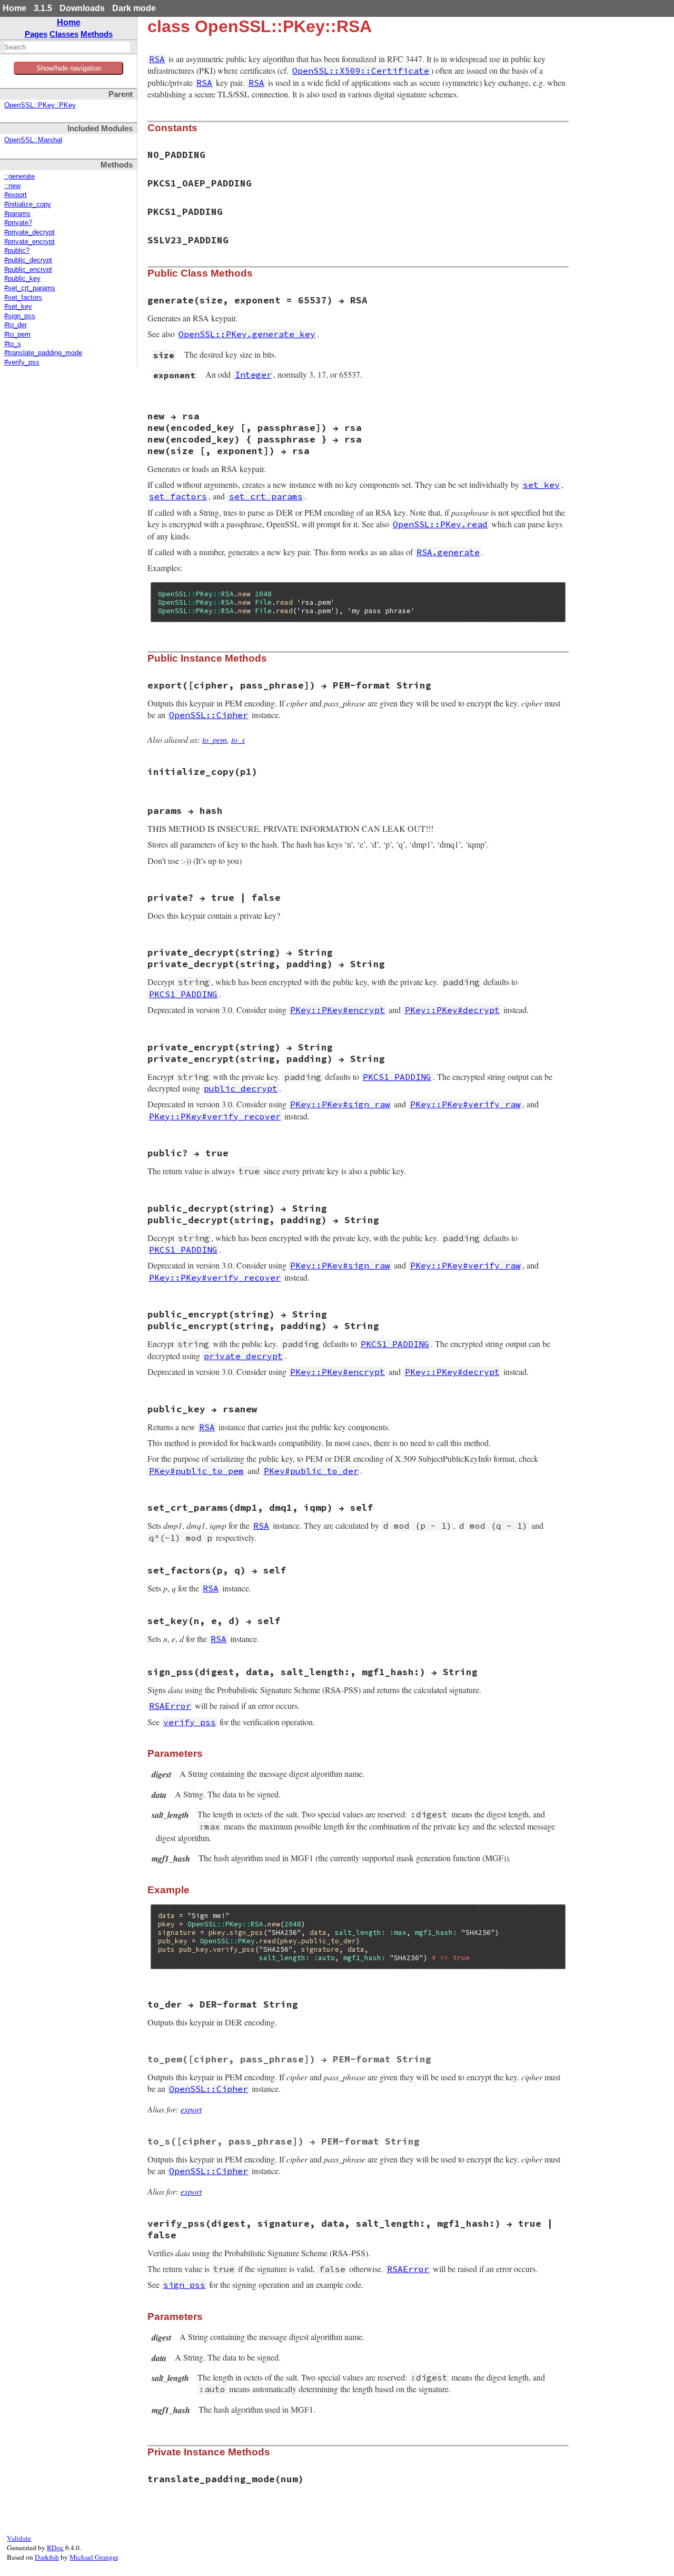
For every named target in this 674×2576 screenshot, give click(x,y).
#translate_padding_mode (43, 353)
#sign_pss (20, 316)
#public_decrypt (28, 260)
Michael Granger (93, 2557)
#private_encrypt (29, 242)
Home (14, 8)
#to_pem (17, 335)
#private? (18, 223)
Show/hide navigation (69, 68)
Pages (36, 34)
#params (17, 214)
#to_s (13, 344)
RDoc (55, 2548)
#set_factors (23, 298)
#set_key (18, 307)
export (191, 2109)
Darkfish (47, 2557)
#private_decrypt (29, 232)
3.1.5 (43, 8)
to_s (238, 739)
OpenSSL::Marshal (33, 140)
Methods (97, 34)
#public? (17, 251)
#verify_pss (22, 362)
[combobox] (67, 47)
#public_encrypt (28, 270)
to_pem (215, 739)
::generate (19, 176)
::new (12, 186)
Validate (19, 2538)
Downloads (82, 8)
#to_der (16, 325)
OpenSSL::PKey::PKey (40, 105)
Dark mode (134, 8)
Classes (64, 34)
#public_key (22, 279)
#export (16, 195)
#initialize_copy (28, 204)
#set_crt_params (30, 288)
